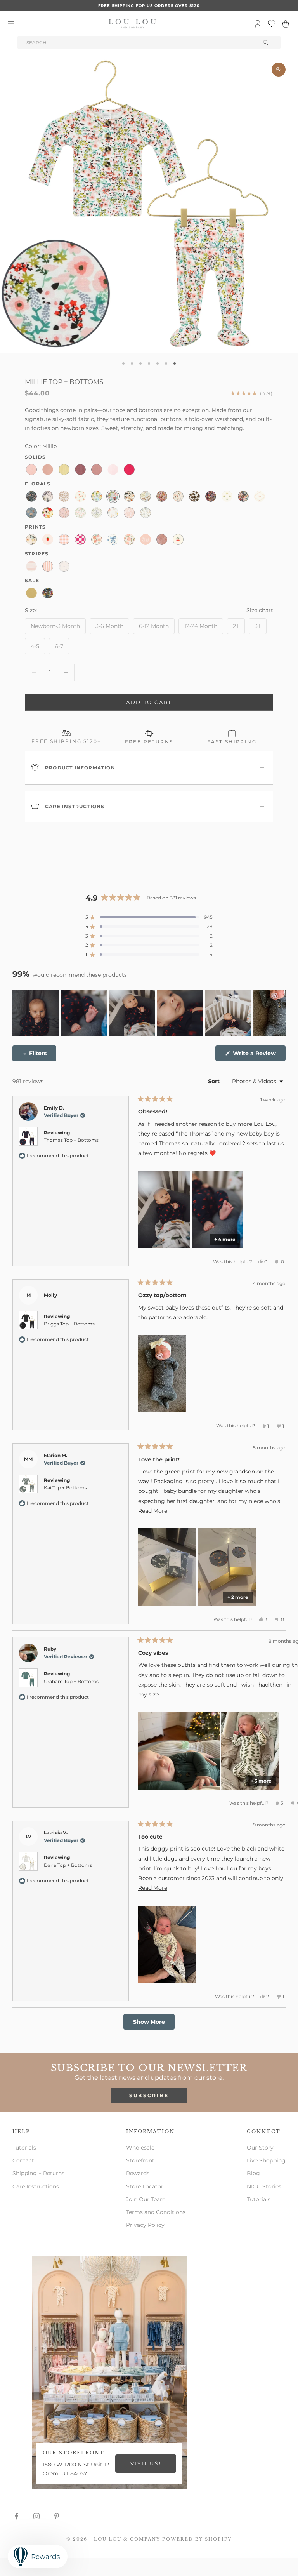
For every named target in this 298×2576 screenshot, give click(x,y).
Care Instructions (36, 2186)
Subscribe (149, 2095)
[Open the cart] (286, 24)
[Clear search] (266, 42)
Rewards (138, 2173)
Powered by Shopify (197, 2539)
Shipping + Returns (38, 2173)
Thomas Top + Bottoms (71, 1140)
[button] (149, 917)
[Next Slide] (279, 1013)
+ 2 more (238, 1597)
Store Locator (145, 2186)
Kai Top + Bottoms (65, 1488)
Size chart (260, 610)
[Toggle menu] (11, 24)
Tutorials (24, 2148)
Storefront (140, 2160)
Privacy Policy (145, 2225)
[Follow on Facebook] (16, 2516)
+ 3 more (261, 1781)
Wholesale (140, 2148)
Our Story (260, 2148)
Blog (253, 2173)
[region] (149, 1013)
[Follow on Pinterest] (57, 2516)
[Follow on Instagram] (36, 2516)
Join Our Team (146, 2199)
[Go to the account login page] (258, 24)
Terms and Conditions (156, 2212)
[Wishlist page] (272, 24)
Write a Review (258, 1055)
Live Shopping (266, 2160)
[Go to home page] (132, 24)
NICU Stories (264, 2186)
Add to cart (149, 702)
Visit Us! (146, 2463)
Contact (23, 2160)
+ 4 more (225, 1239)
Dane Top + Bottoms (68, 1865)
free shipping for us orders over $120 (149, 6)
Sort (215, 1081)
